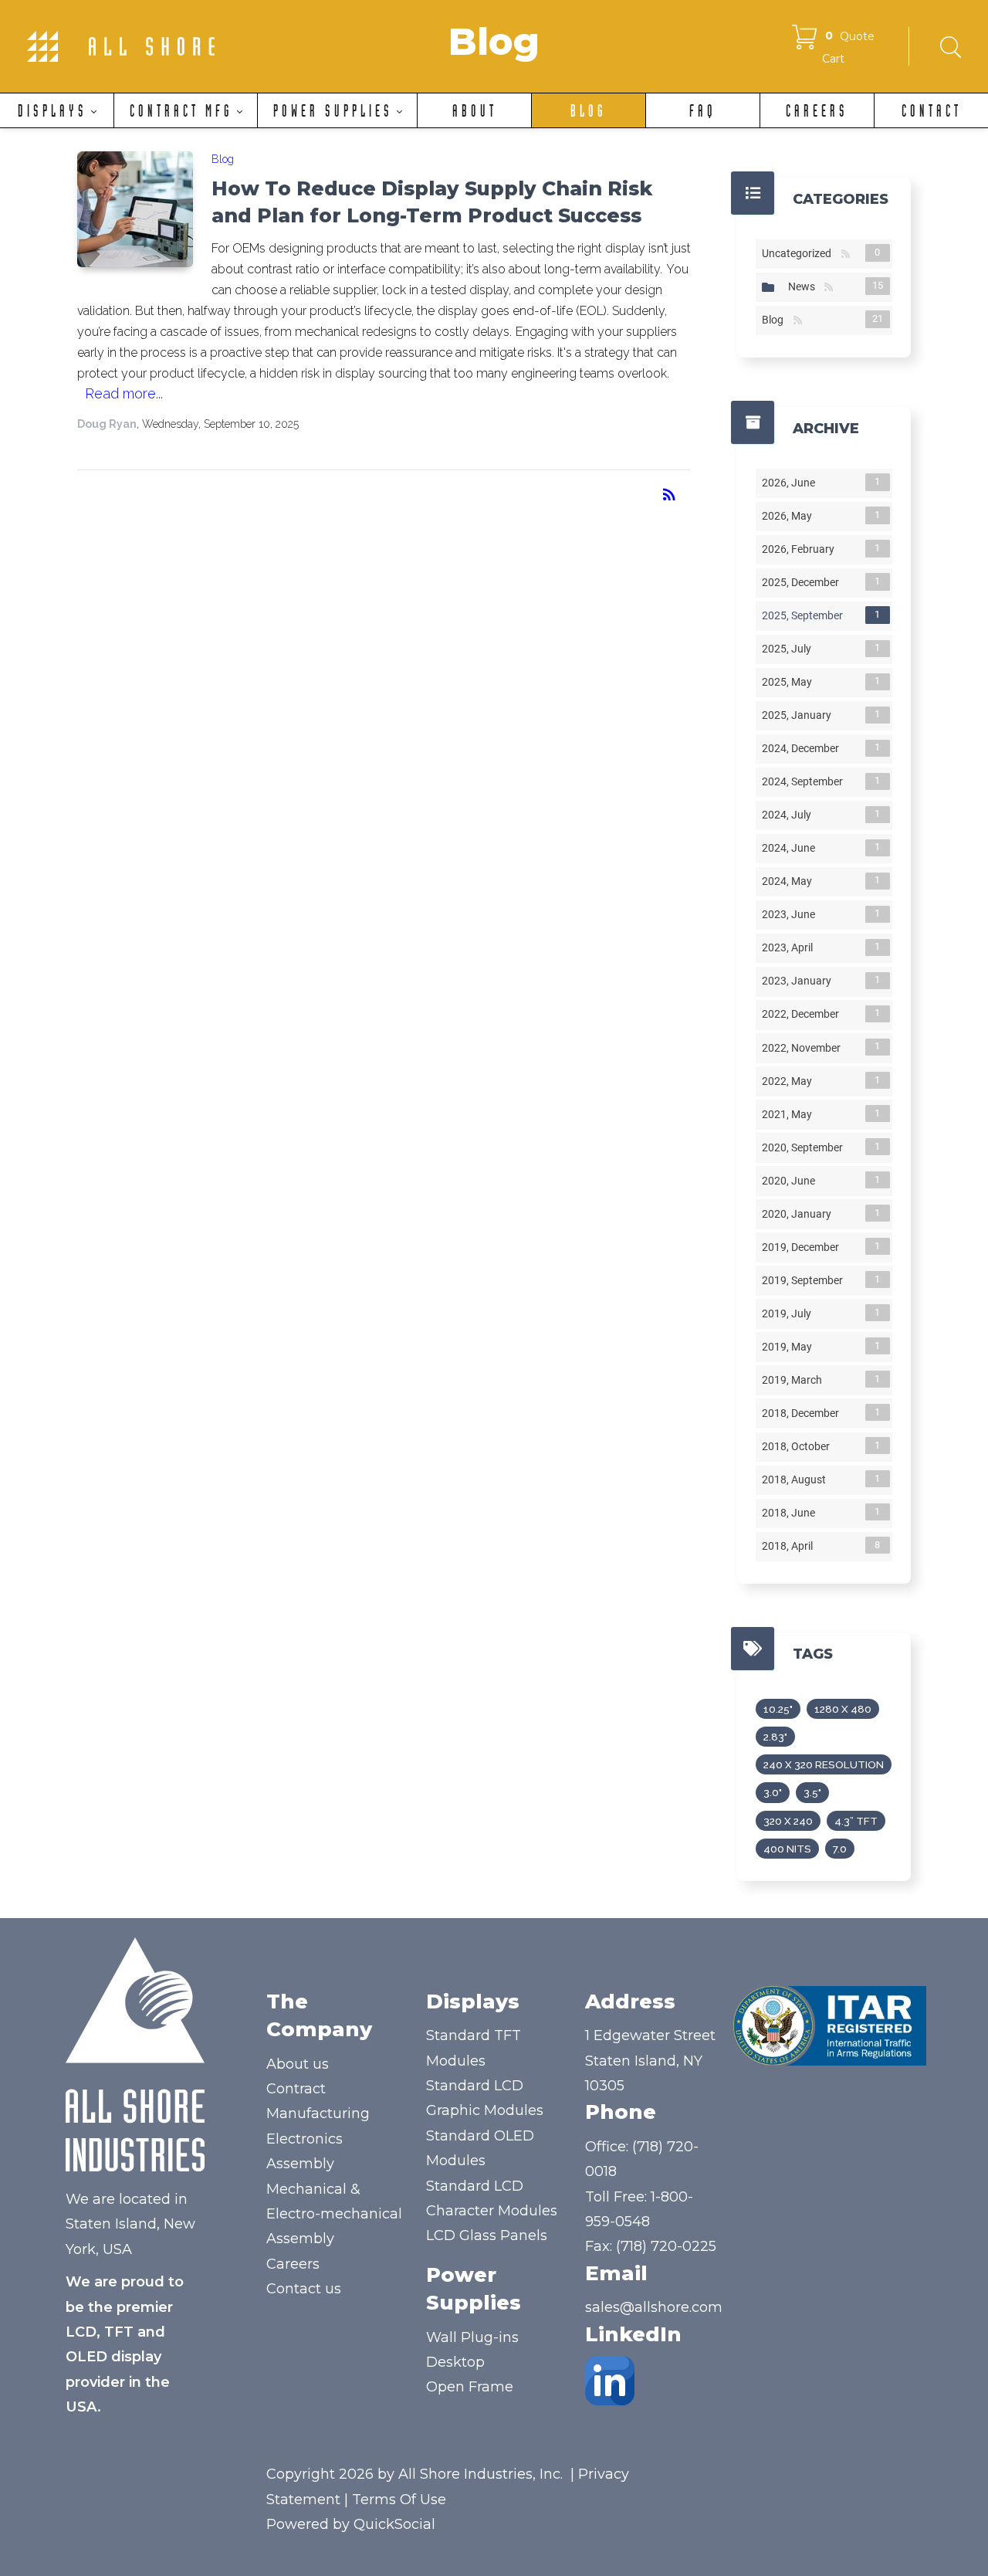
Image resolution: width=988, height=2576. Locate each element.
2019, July (790, 1313)
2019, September (805, 1280)
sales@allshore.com (654, 2307)
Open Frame (470, 2387)
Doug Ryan (107, 424)
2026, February (801, 549)
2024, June (792, 848)
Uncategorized (800, 253)
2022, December (804, 1014)
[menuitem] (57, 110)
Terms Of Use (399, 2500)
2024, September (805, 781)
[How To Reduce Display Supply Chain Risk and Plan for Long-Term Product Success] (135, 209)
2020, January (800, 1214)
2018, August (797, 1480)
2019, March (795, 1380)
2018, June (792, 1513)
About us (298, 2064)
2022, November (804, 1047)
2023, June (792, 914)
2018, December (804, 1413)
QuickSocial (394, 2524)
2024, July (790, 815)
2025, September (805, 615)
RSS (846, 254)
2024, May (790, 881)
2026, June (792, 483)
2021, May (790, 1114)
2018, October (799, 1446)
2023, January (800, 981)
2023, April (790, 947)
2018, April (790, 1546)
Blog (223, 159)
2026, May (790, 516)
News (805, 286)
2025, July (790, 649)
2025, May (790, 682)
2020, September (805, 1147)
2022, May (790, 1081)
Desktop (455, 2362)
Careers (293, 2264)
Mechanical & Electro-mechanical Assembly (334, 2214)
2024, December (804, 748)
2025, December (804, 582)
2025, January (800, 715)
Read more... (124, 393)
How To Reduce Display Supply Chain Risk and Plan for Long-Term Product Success (432, 202)
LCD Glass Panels (487, 2235)
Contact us (304, 2289)
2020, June (792, 1181)
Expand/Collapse (768, 287)
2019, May (790, 1347)
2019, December (804, 1247)
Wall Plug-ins (472, 2337)
